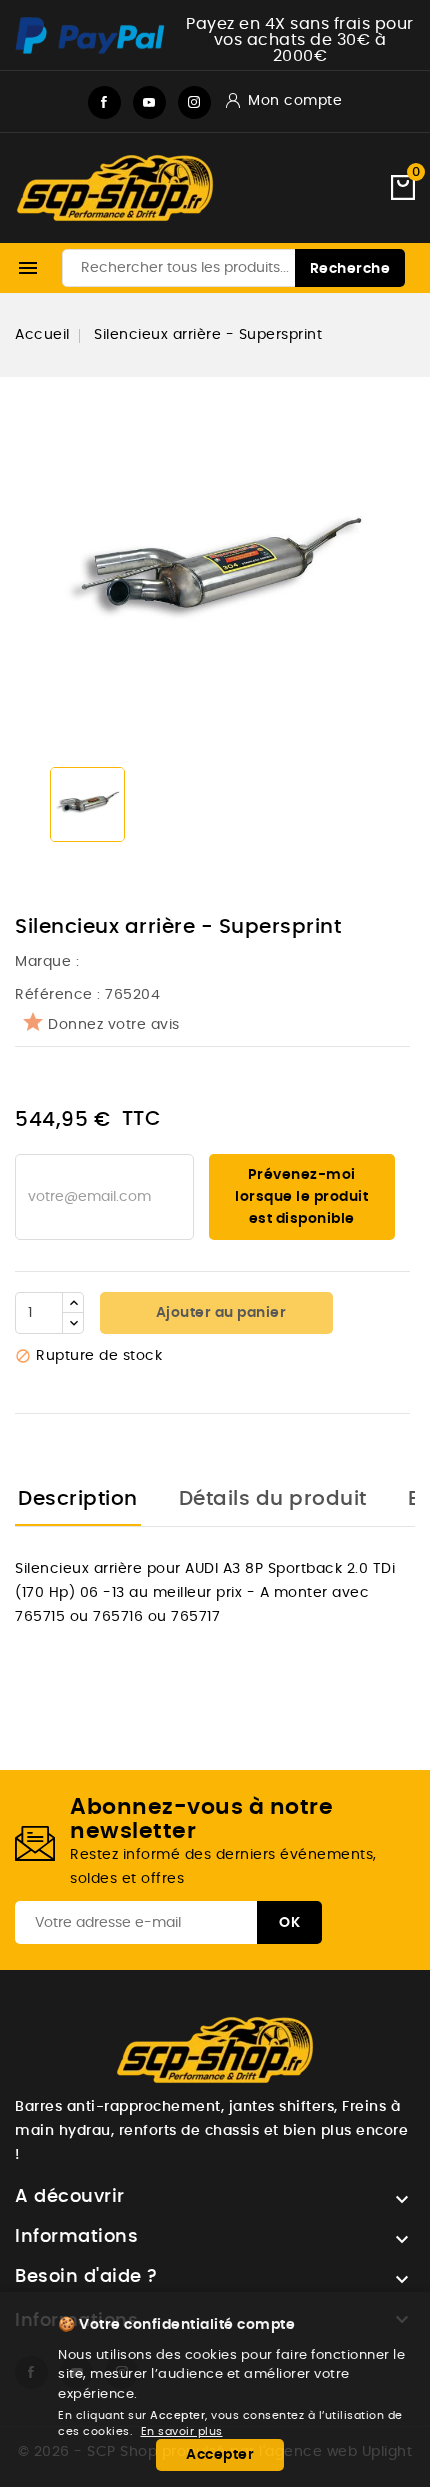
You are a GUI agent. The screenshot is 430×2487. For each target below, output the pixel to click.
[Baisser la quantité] (73, 1323)
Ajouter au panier (219, 1313)
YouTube (149, 102)
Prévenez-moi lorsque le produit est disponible (301, 1197)
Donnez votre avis (114, 1025)
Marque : (49, 962)
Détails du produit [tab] (273, 1499)
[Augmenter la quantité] (73, 1303)
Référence (54, 995)
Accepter (220, 2455)
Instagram (194, 102)
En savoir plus (182, 2431)
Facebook (104, 102)
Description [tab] (78, 1499)
